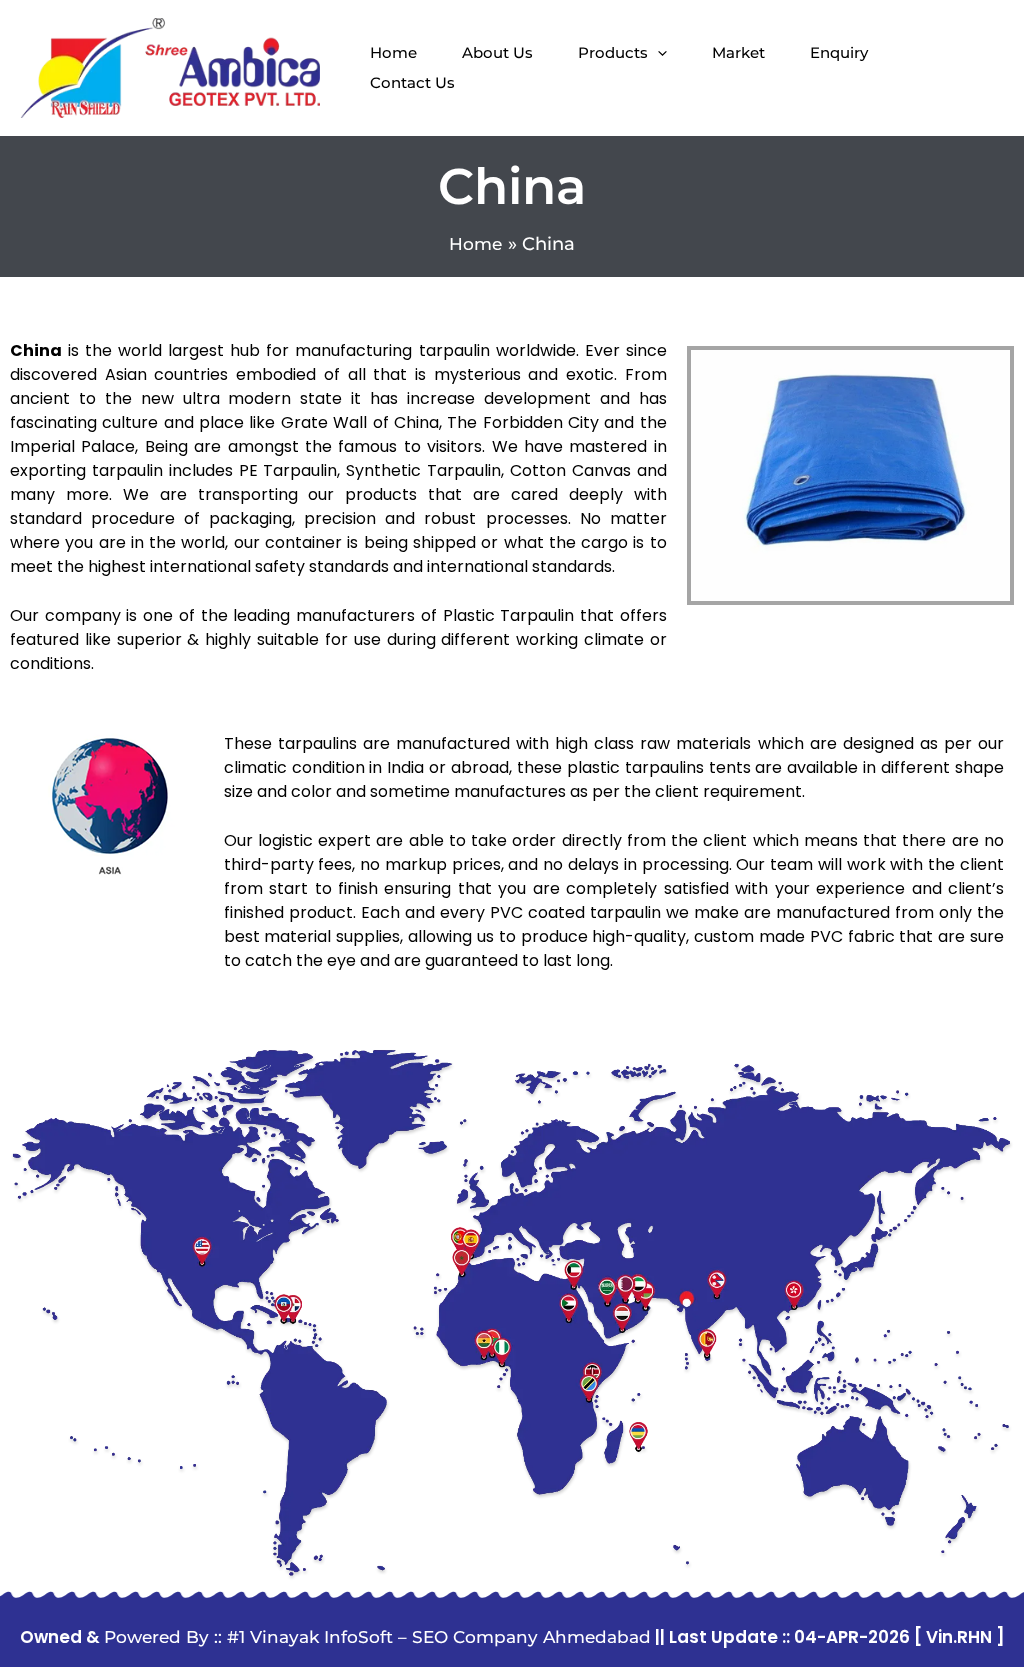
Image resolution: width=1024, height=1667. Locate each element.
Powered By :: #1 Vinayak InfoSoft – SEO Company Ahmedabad (377, 1637)
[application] (657, 53)
